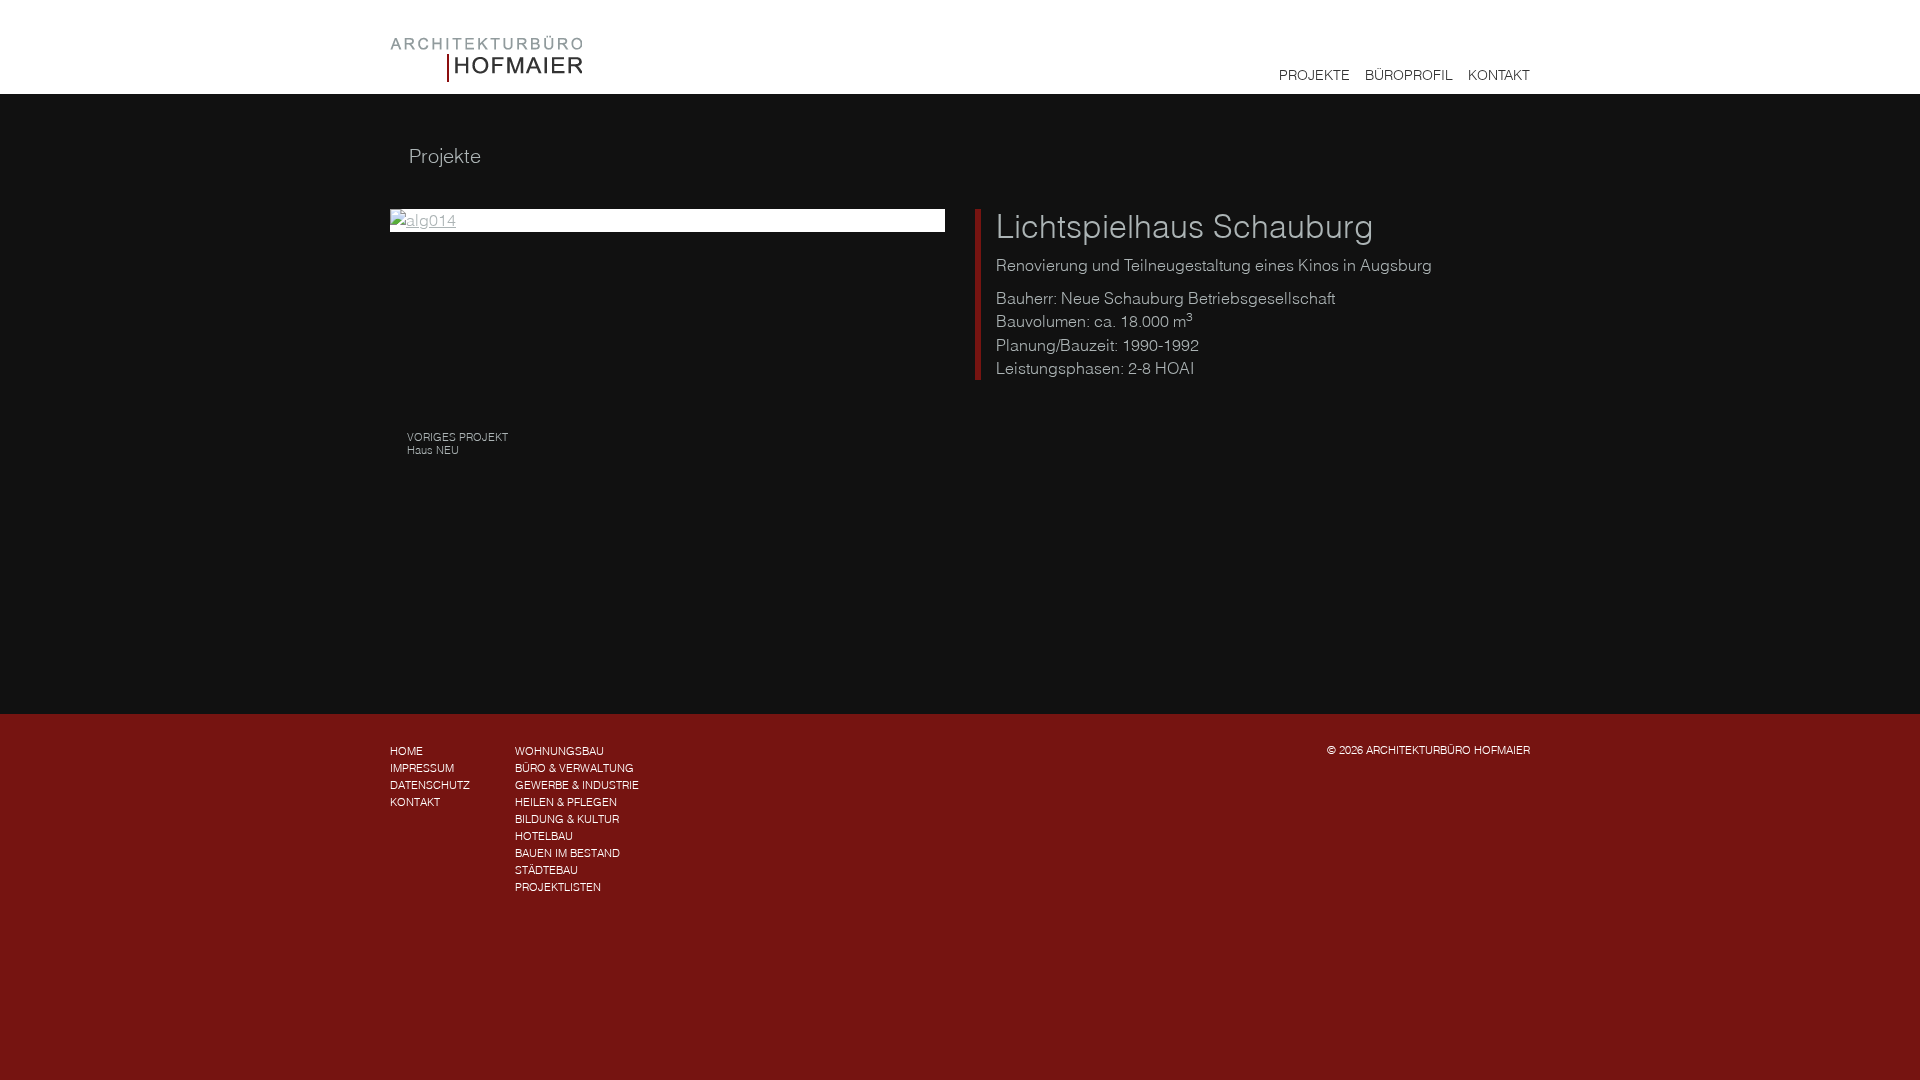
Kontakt (1499, 75)
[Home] (486, 58)
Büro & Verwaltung (574, 768)
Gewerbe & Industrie (577, 785)
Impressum (422, 768)
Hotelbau (544, 836)
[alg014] (667, 220)
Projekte (1314, 75)
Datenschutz (430, 785)
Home (406, 751)
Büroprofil (1409, 75)
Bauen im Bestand (567, 853)
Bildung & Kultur (567, 819)
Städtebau (546, 870)
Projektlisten (558, 887)
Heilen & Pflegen (566, 802)
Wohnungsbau (559, 751)
